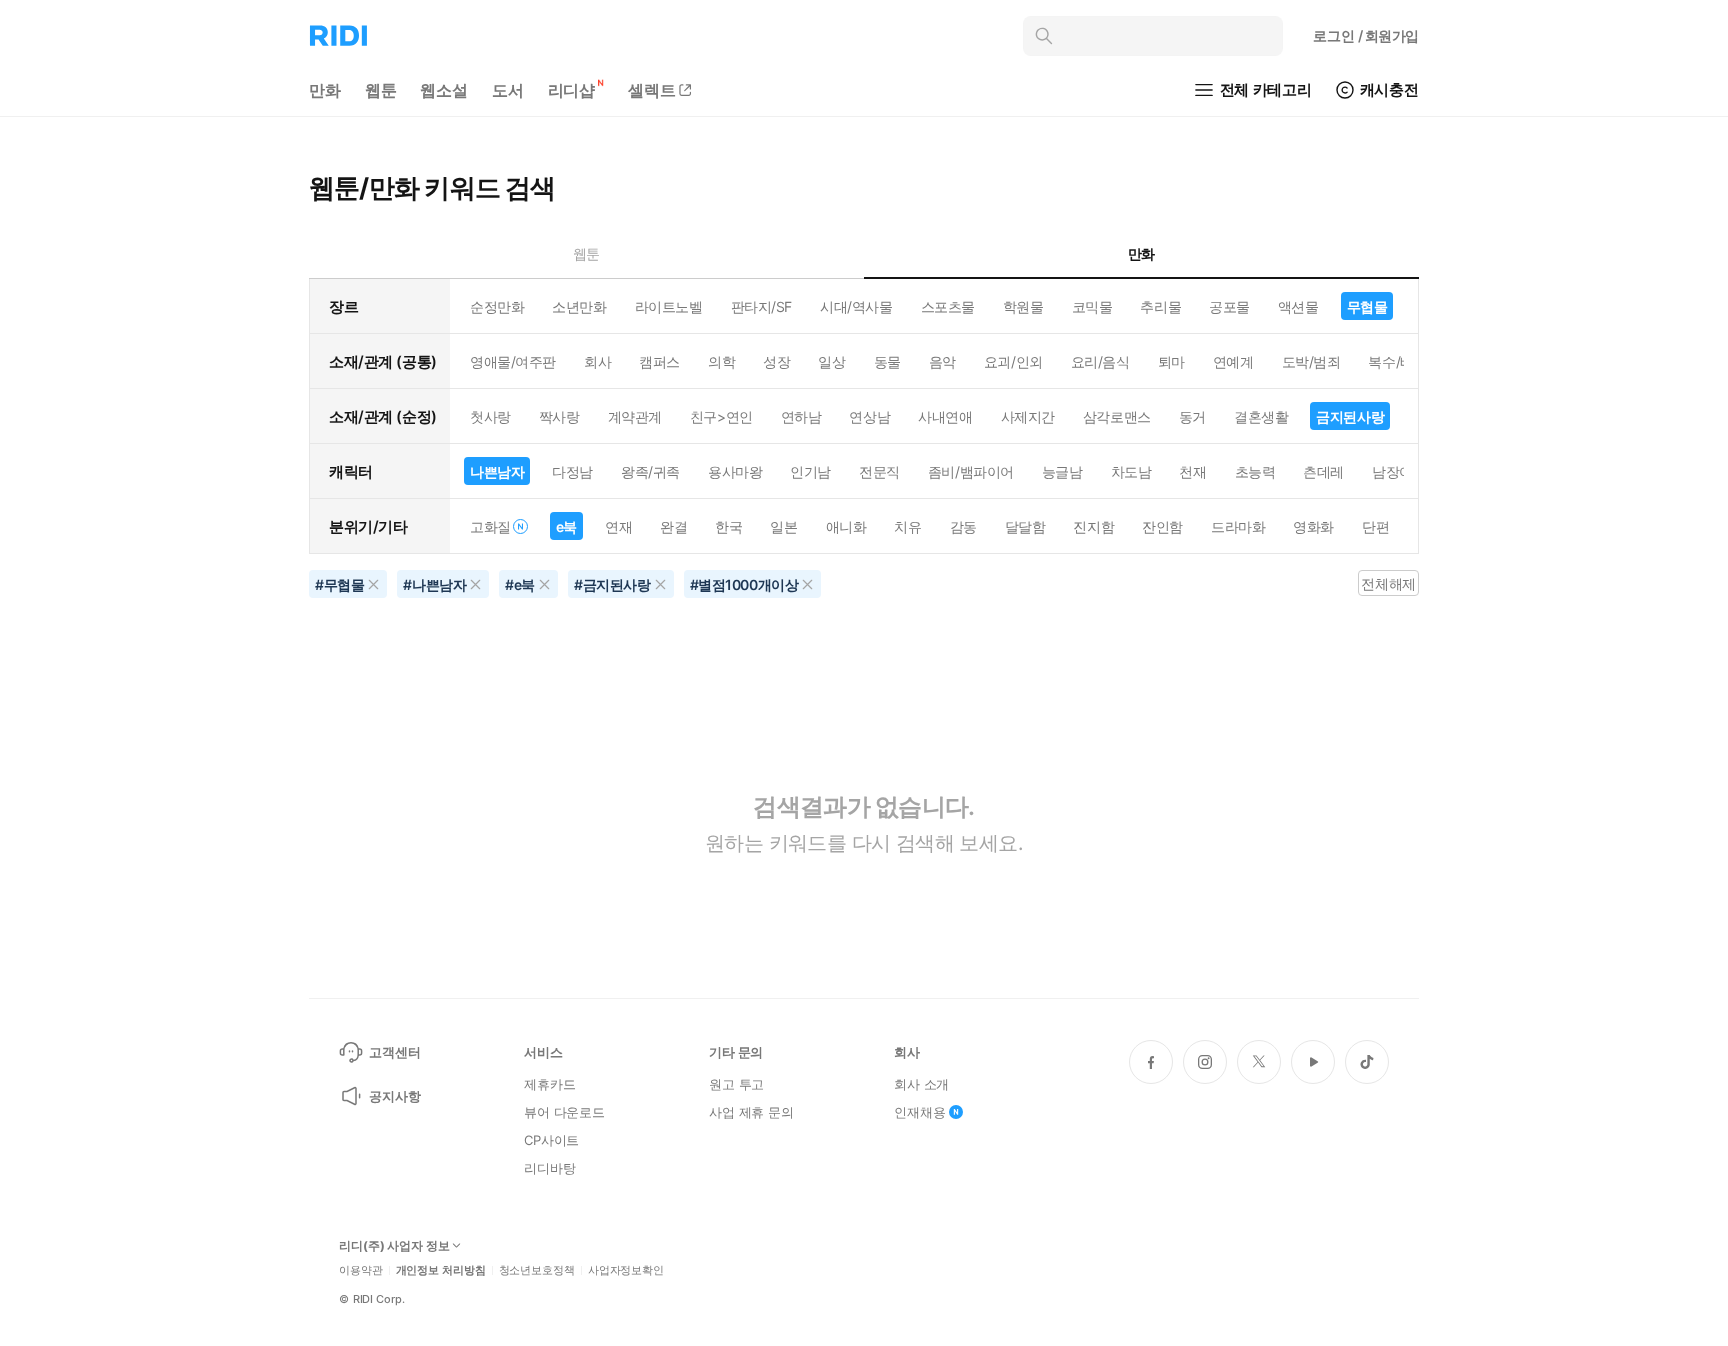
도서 (508, 90)
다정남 (572, 471)
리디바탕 (549, 1168)
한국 (728, 526)
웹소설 (444, 90)
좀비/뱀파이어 (971, 471)
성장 (776, 361)
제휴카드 (549, 1084)
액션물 (1298, 306)
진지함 (1093, 526)
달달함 (1025, 526)
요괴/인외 (1013, 361)
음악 (942, 361)
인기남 (810, 471)
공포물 (1229, 306)
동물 (887, 361)
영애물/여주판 (513, 361)
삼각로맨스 (1117, 416)
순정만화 (497, 306)
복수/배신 (1397, 361)
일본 (783, 526)
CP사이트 (551, 1140)
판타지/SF (761, 306)
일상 (831, 361)
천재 (1192, 471)
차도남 (1131, 471)
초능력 (1255, 471)
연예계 (1233, 361)
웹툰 (381, 90)
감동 (963, 526)
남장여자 (1399, 471)
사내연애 (945, 416)
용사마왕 (735, 471)
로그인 (1366, 35)
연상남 (869, 416)
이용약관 (361, 1270)
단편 (1375, 526)
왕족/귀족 (650, 471)
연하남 (801, 416)
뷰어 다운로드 (564, 1112)
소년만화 (579, 306)
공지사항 (394, 1096)
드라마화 (1238, 526)
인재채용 (919, 1112)
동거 (1192, 416)
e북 (566, 526)
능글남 (1062, 471)
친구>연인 (721, 416)
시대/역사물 (856, 306)
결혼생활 (1261, 416)
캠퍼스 (659, 361)
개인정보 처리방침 (441, 1270)
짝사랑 (559, 416)
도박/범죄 (1311, 361)
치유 (907, 526)
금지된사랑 (1350, 416)
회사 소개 (921, 1084)
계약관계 (635, 416)
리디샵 (572, 90)
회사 (597, 361)
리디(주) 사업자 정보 (394, 1246)
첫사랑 (490, 416)
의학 (721, 361)
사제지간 (1028, 416)
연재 (618, 526)
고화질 (490, 526)
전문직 (879, 471)
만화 (325, 90)
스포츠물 (948, 306)
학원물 (1023, 306)
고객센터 (394, 1052)
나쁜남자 (497, 471)
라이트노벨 (669, 306)
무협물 (1367, 306)
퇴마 (1171, 361)
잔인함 (1162, 526)
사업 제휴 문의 (751, 1112)
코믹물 (1092, 306)
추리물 (1160, 306)
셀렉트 (652, 90)
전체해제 (1388, 583)
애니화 (846, 526)
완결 (673, 526)
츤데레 (1323, 471)
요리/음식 (1100, 361)
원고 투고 (736, 1084)
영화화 (1313, 526)
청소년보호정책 (537, 1270)
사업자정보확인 (626, 1270)
